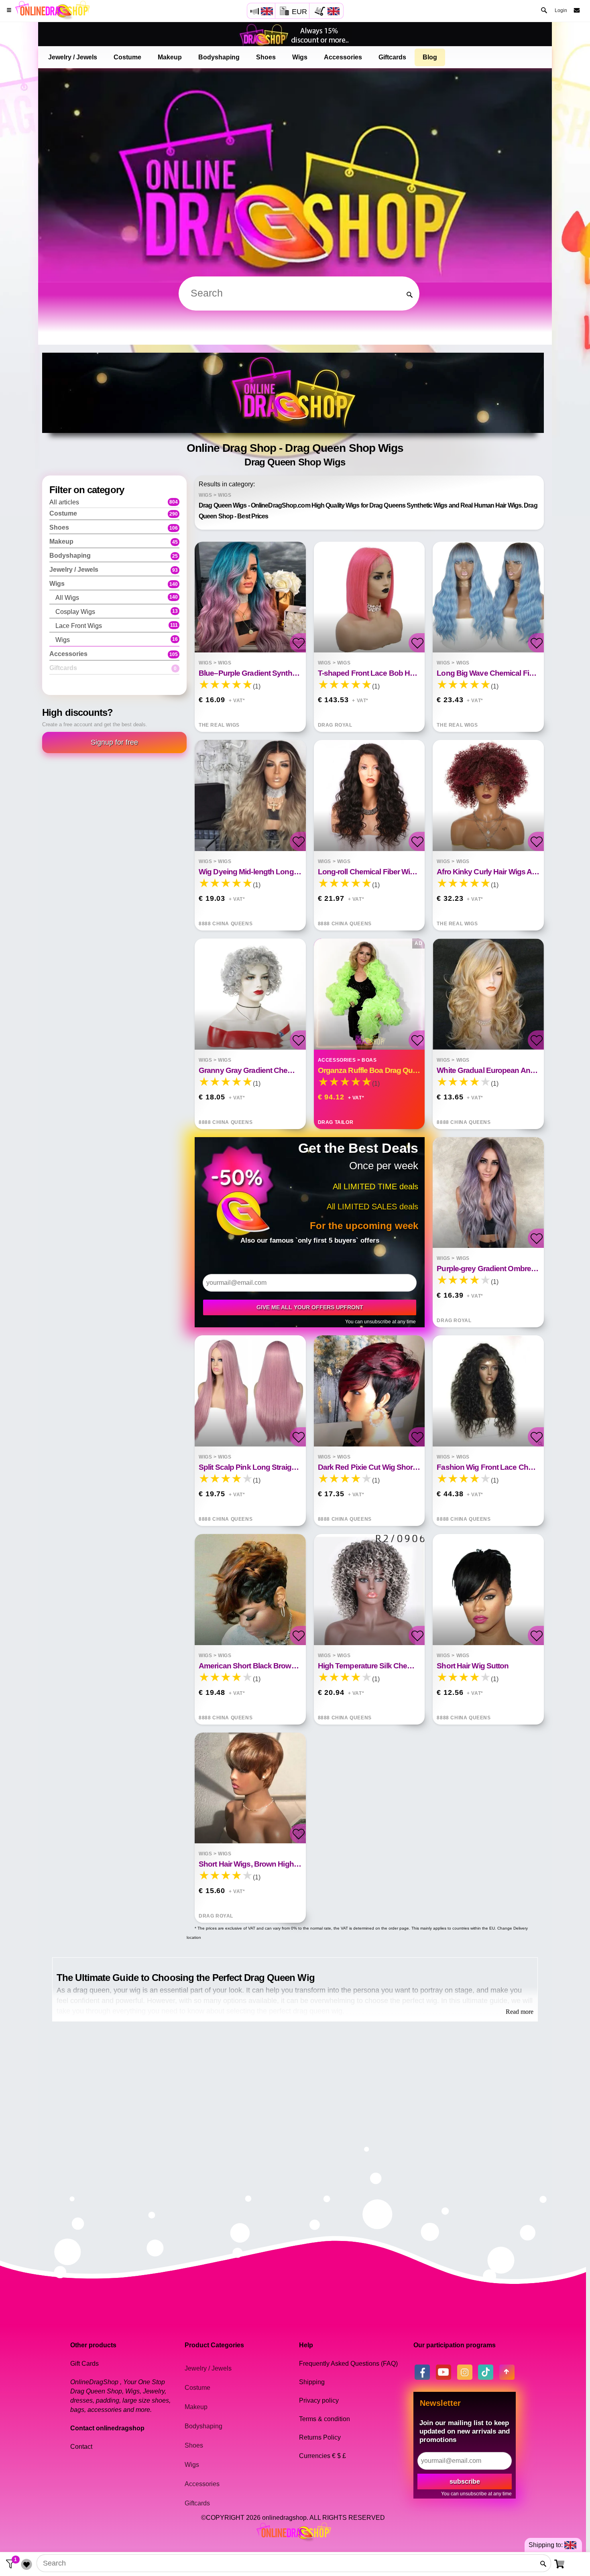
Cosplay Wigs (117, 611)
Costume (127, 57)
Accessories (343, 57)
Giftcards (392, 57)
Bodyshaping (219, 57)
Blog (430, 57)
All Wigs (117, 597)
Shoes (266, 57)
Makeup (170, 57)
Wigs (300, 57)
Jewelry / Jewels (73, 57)
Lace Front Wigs (117, 625)
